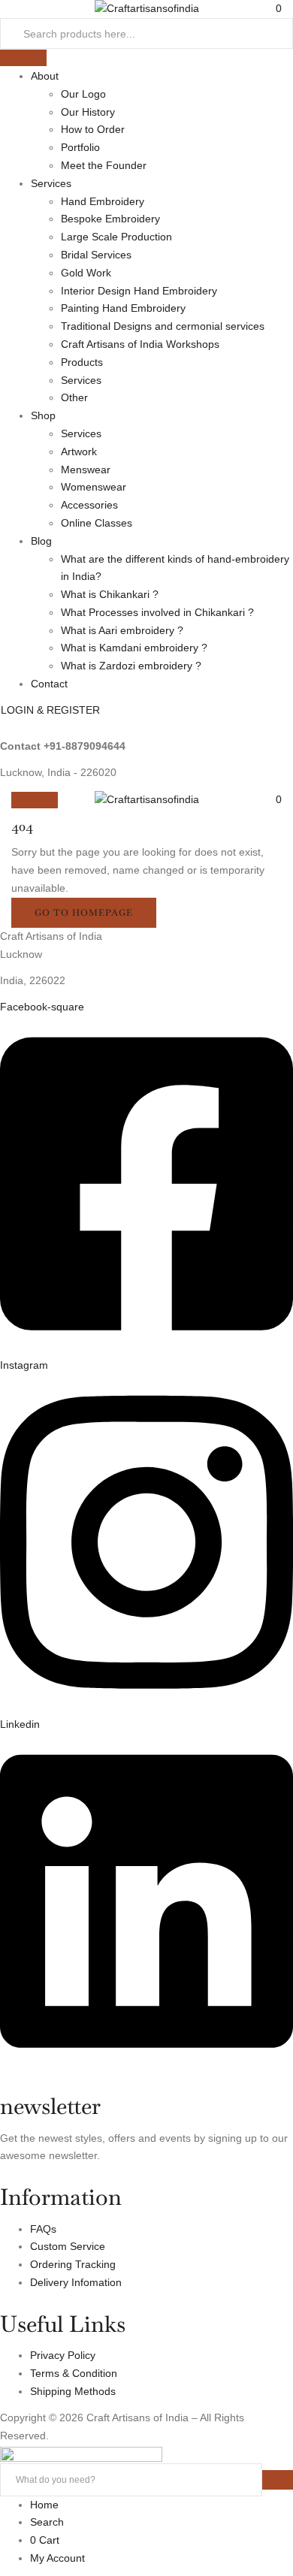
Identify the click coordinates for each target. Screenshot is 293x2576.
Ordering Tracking (73, 2264)
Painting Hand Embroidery (123, 308)
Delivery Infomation (76, 2282)
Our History (88, 112)
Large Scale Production (116, 237)
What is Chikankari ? (110, 594)
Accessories (89, 505)
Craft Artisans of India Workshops (140, 344)
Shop (43, 415)
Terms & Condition (74, 2373)
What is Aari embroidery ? (122, 630)
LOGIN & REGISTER (50, 710)
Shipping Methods (73, 2391)
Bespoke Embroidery (110, 219)
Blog (41, 541)
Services (51, 183)
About (45, 76)
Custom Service (68, 2246)
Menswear (86, 470)
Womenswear (94, 487)
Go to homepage (84, 913)
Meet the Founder (104, 165)
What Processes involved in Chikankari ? (157, 612)
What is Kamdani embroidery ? (134, 648)
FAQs (43, 2229)
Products (82, 362)
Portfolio (80, 147)
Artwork (79, 451)
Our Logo (83, 94)
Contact (49, 684)
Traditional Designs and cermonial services (163, 326)
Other (74, 397)
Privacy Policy (63, 2355)
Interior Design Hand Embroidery (139, 291)
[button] (279, 799)
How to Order (93, 129)
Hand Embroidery (103, 201)
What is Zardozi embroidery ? (131, 666)
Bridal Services (96, 255)
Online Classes (97, 523)
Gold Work (86, 273)
